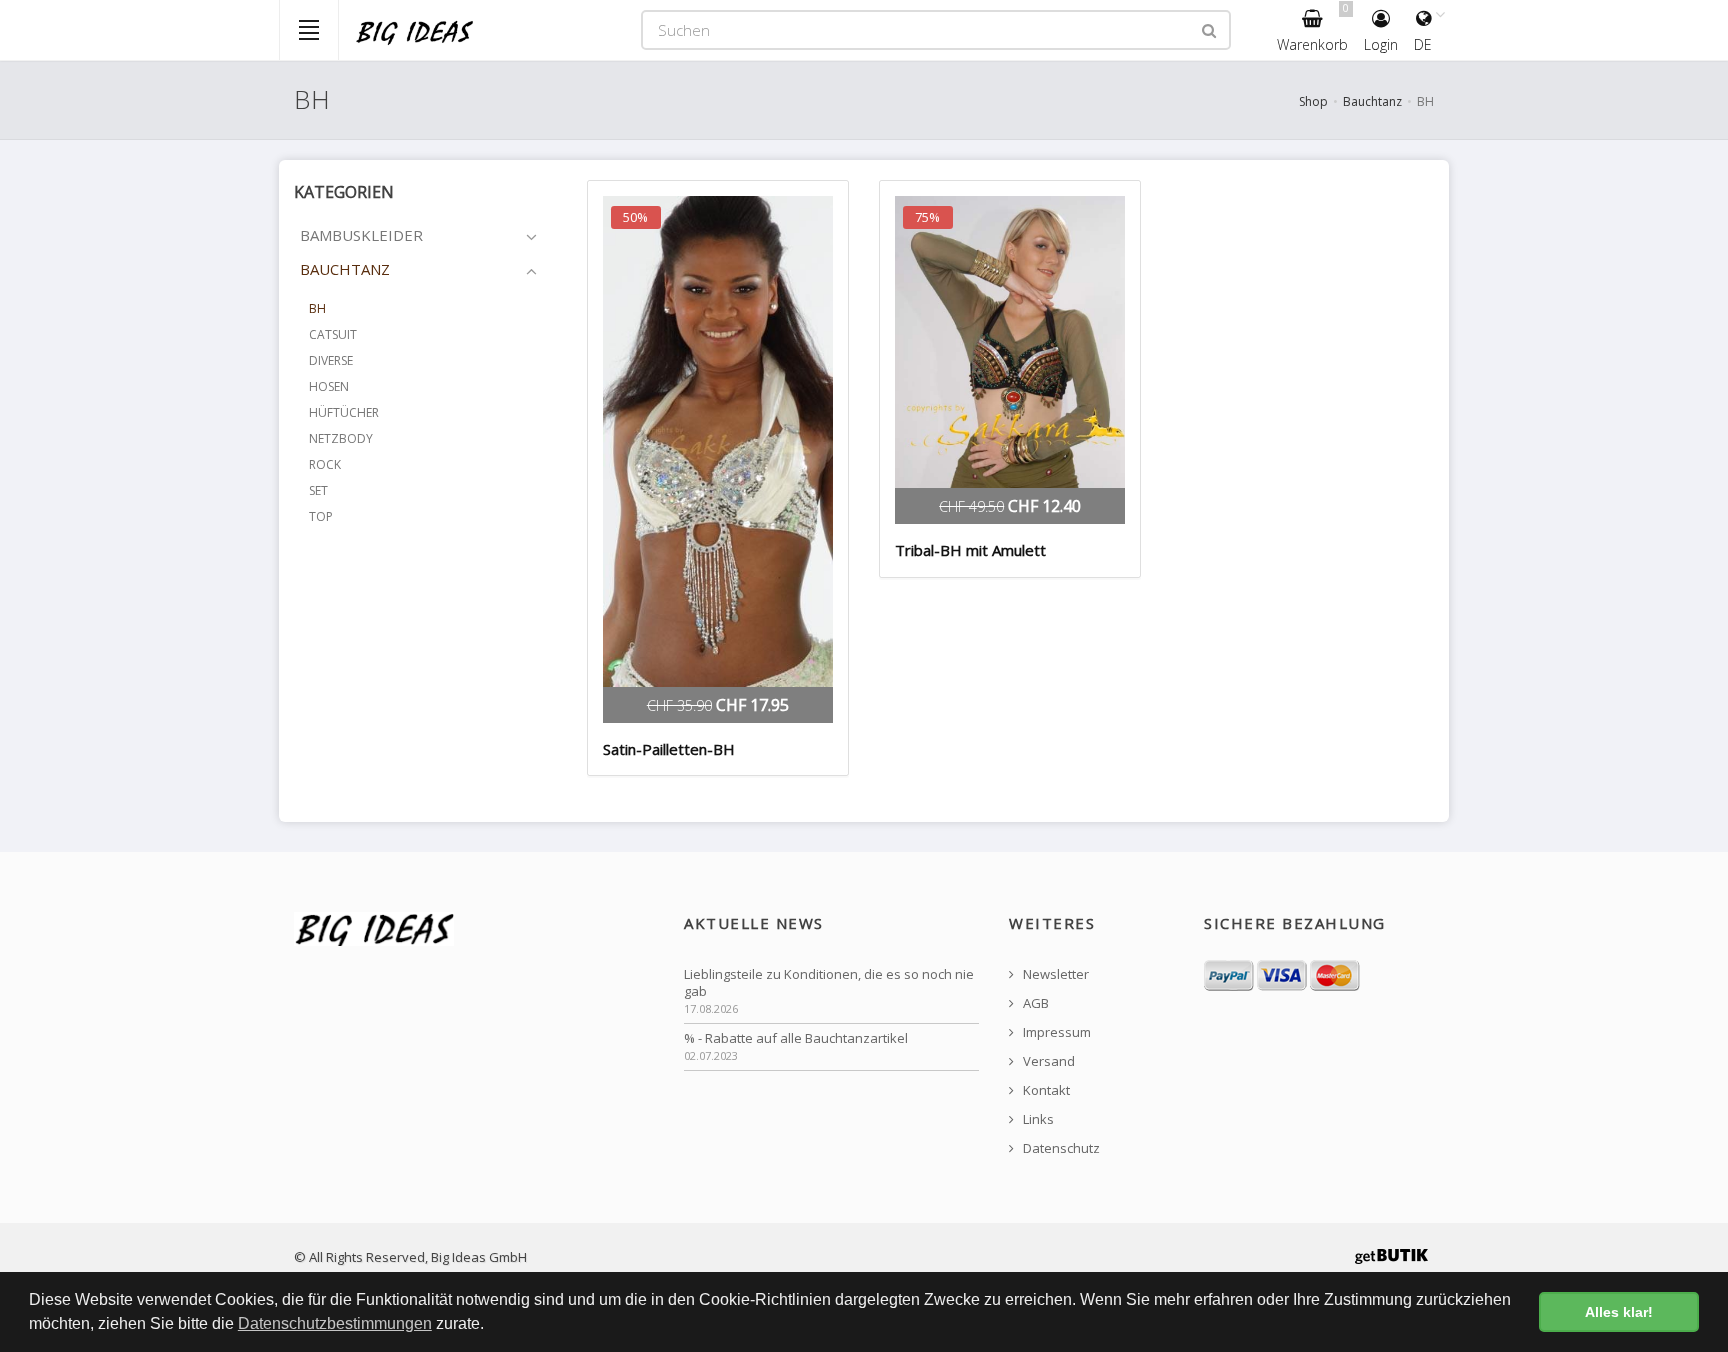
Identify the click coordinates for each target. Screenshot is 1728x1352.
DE (1423, 44)
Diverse (331, 360)
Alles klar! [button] (1619, 1312)
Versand (1047, 1061)
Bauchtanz (1372, 101)
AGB (1034, 1003)
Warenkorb (1313, 27)
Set (318, 490)
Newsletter (1054, 974)
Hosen (329, 386)
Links (1037, 1119)
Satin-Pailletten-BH (669, 749)
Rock (325, 464)
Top (321, 516)
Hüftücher (344, 412)
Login (1381, 44)
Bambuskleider (361, 235)
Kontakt (1045, 1090)
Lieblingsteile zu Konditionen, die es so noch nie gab (829, 983)
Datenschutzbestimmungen (335, 1323)
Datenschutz (1060, 1148)
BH (317, 308)
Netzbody (341, 438)
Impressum (1055, 1032)
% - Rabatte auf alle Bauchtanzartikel (796, 1038)
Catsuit (333, 334)
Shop (1313, 101)
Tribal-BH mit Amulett (970, 550)
